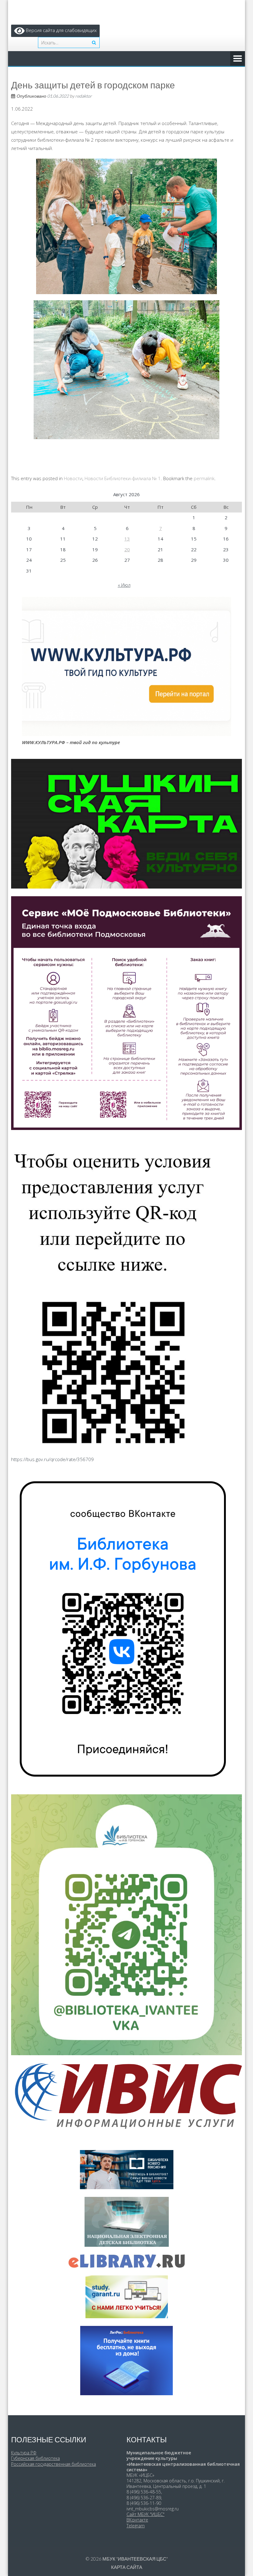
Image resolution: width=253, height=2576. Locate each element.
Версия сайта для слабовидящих (61, 30)
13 (127, 539)
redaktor (84, 96)
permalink (204, 478)
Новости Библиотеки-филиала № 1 (123, 478)
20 (127, 549)
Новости (73, 478)
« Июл (124, 585)
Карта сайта (127, 2567)
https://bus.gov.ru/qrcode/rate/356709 (52, 1459)
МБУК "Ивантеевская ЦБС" (135, 2559)
